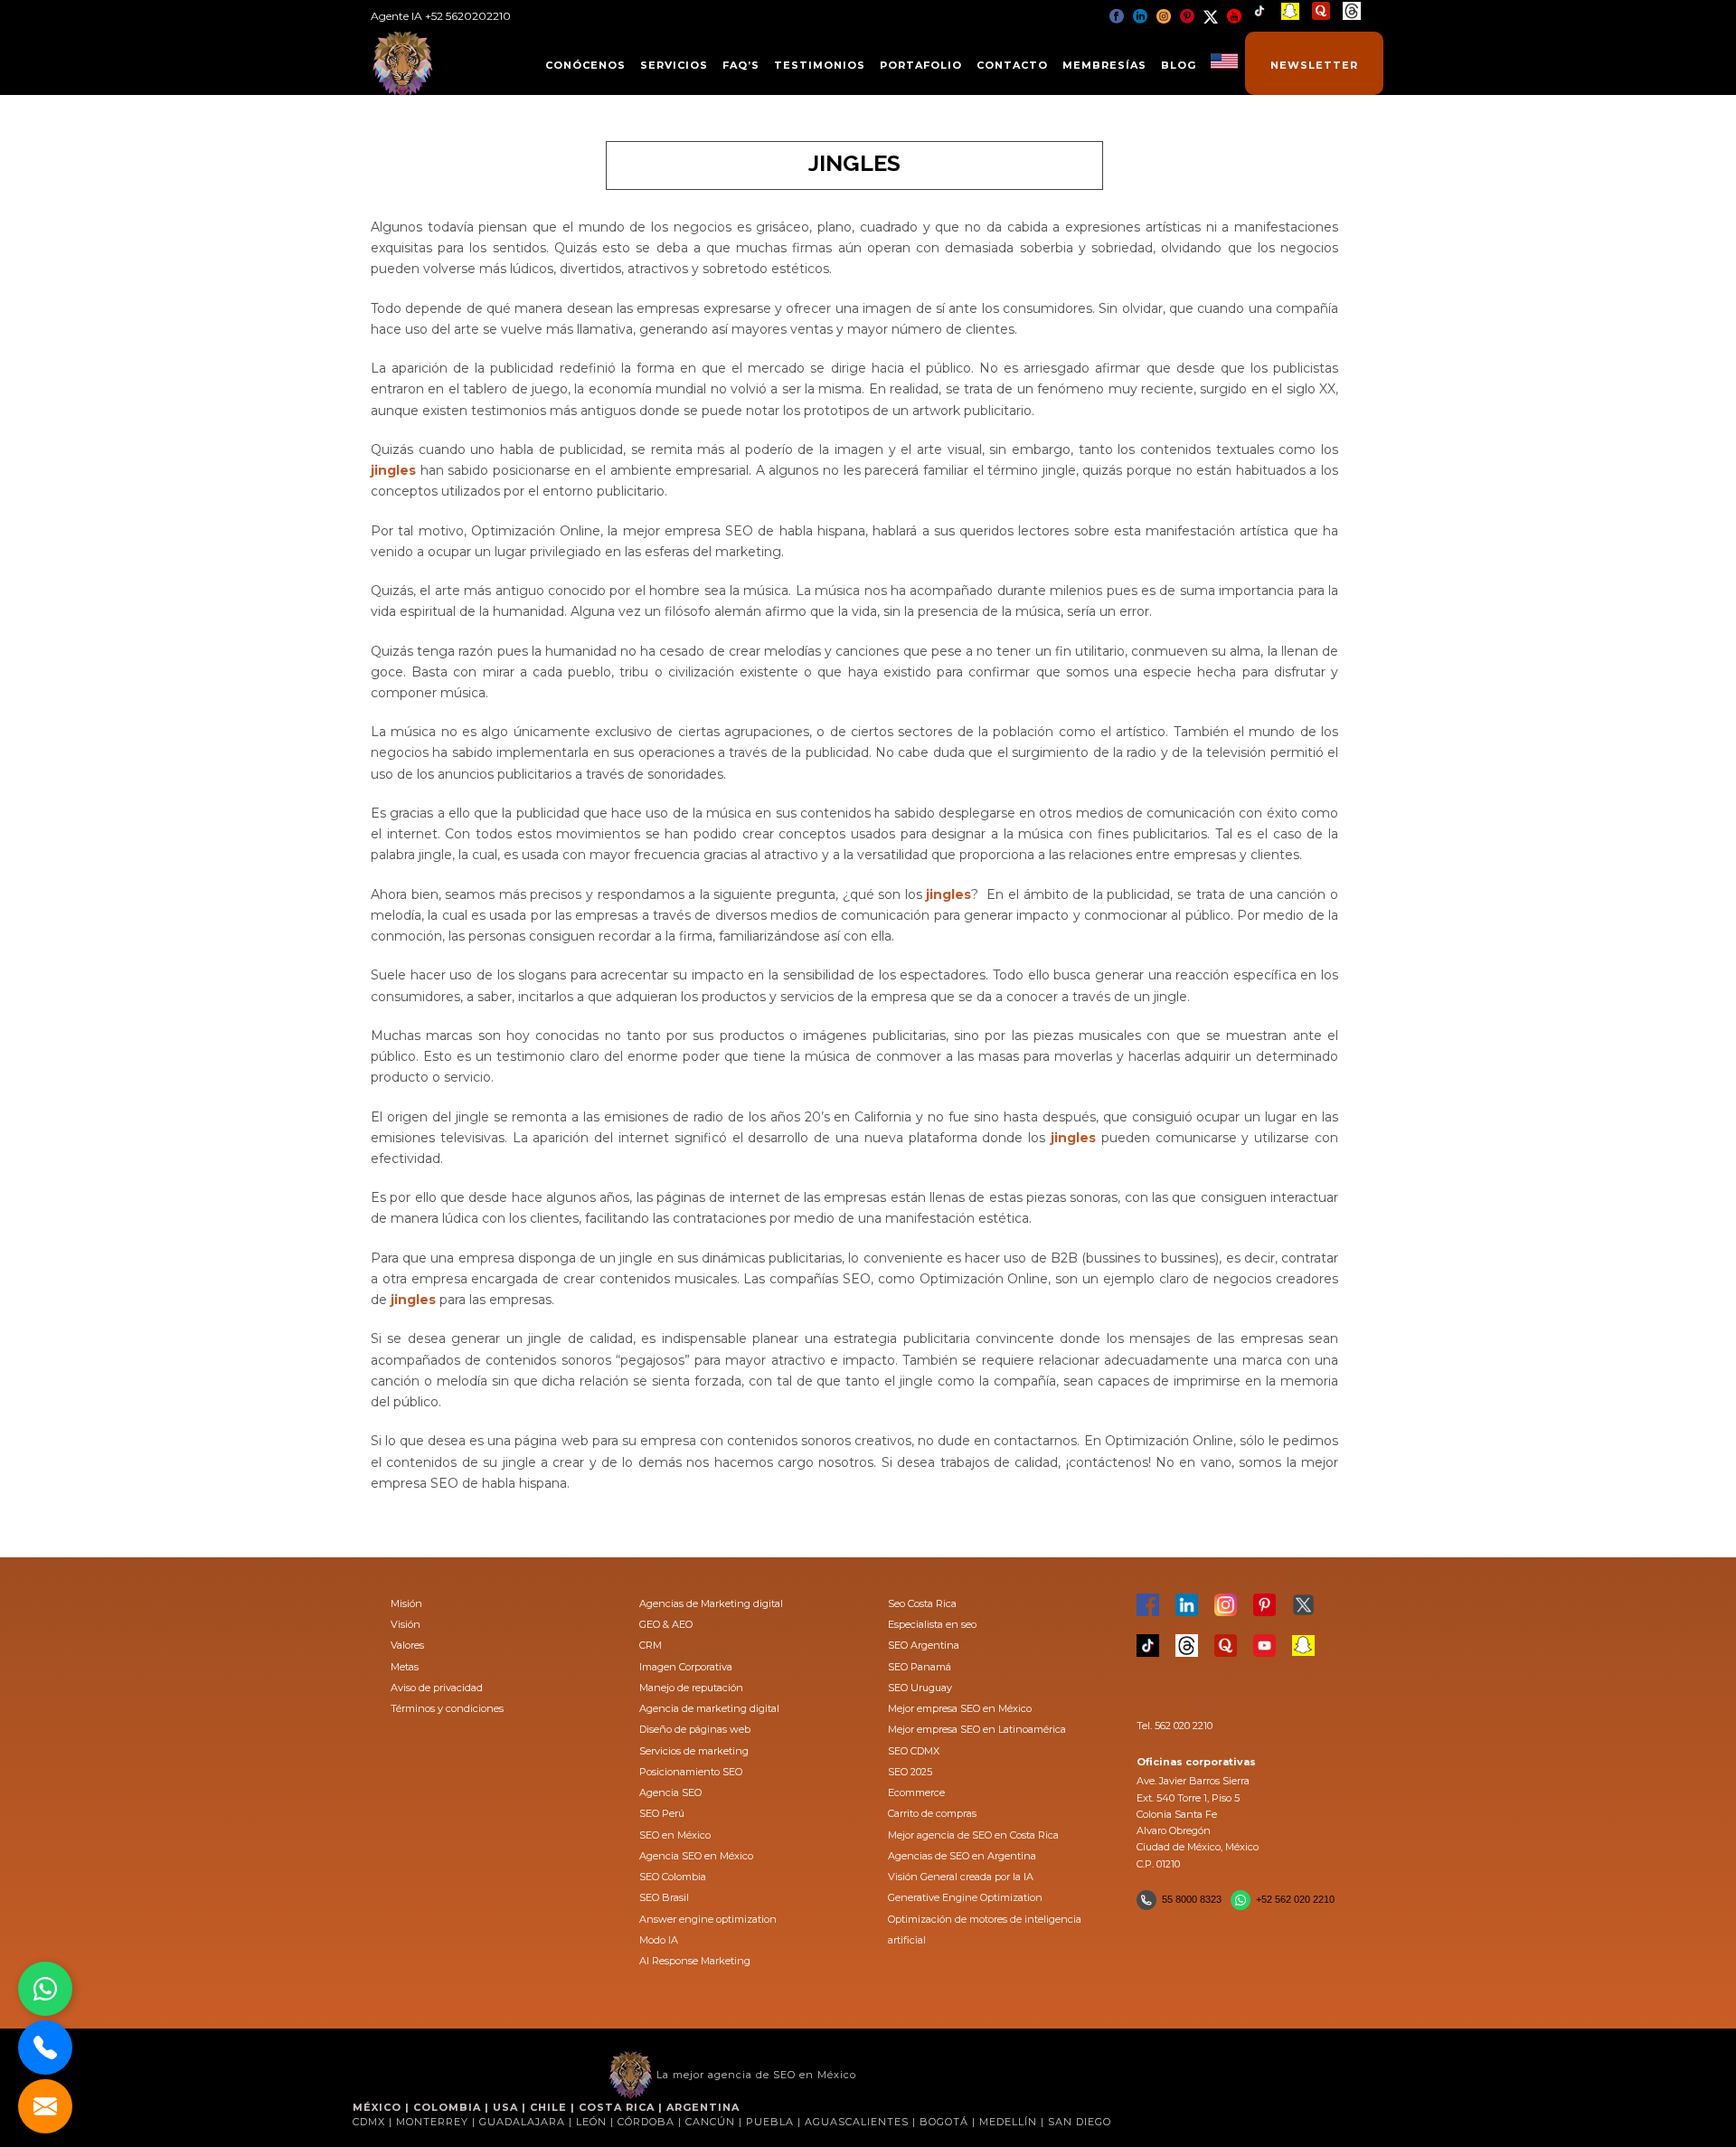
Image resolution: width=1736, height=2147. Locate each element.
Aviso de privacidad (437, 1688)
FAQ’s (741, 65)
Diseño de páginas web (695, 1729)
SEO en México (675, 1835)
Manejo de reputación (691, 1688)
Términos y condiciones (447, 1708)
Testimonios (820, 65)
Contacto (1012, 65)
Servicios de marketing (694, 1751)
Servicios (674, 65)
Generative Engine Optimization (965, 1897)
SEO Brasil (664, 1897)
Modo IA (659, 1940)
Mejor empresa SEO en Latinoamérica (977, 1729)
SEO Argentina (924, 1645)
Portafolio (921, 65)
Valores (407, 1645)
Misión (406, 1603)
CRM (651, 1645)
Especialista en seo (932, 1624)
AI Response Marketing (695, 1961)
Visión (406, 1624)
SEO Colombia (673, 1877)
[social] (1117, 16)
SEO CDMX (914, 1751)
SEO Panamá (920, 1667)
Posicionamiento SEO (691, 1772)
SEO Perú (662, 1813)
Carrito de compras (932, 1813)
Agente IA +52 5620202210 (441, 16)
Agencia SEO (670, 1792)
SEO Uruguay (920, 1688)
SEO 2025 (910, 1772)
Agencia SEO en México (696, 1856)
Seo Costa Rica (922, 1603)
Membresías (1104, 65)
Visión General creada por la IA (961, 1877)
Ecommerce (916, 1792)
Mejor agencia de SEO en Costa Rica (973, 1835)
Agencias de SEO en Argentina (962, 1856)
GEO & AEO (666, 1624)
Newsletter (1314, 65)
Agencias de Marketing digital (711, 1603)
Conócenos (585, 65)
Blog (1179, 65)
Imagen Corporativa (686, 1667)
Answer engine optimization (708, 1919)
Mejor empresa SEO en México (960, 1708)
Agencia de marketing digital (709, 1708)
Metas (405, 1667)
